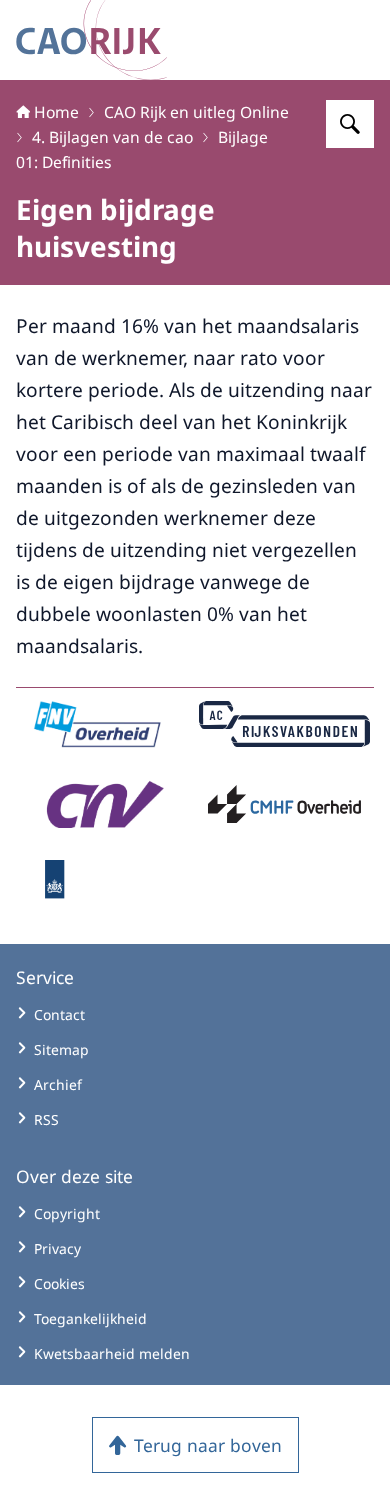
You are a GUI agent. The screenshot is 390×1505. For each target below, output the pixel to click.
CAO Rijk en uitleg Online (196, 112)
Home (56, 112)
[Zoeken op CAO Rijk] (350, 124)
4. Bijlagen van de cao (112, 137)
